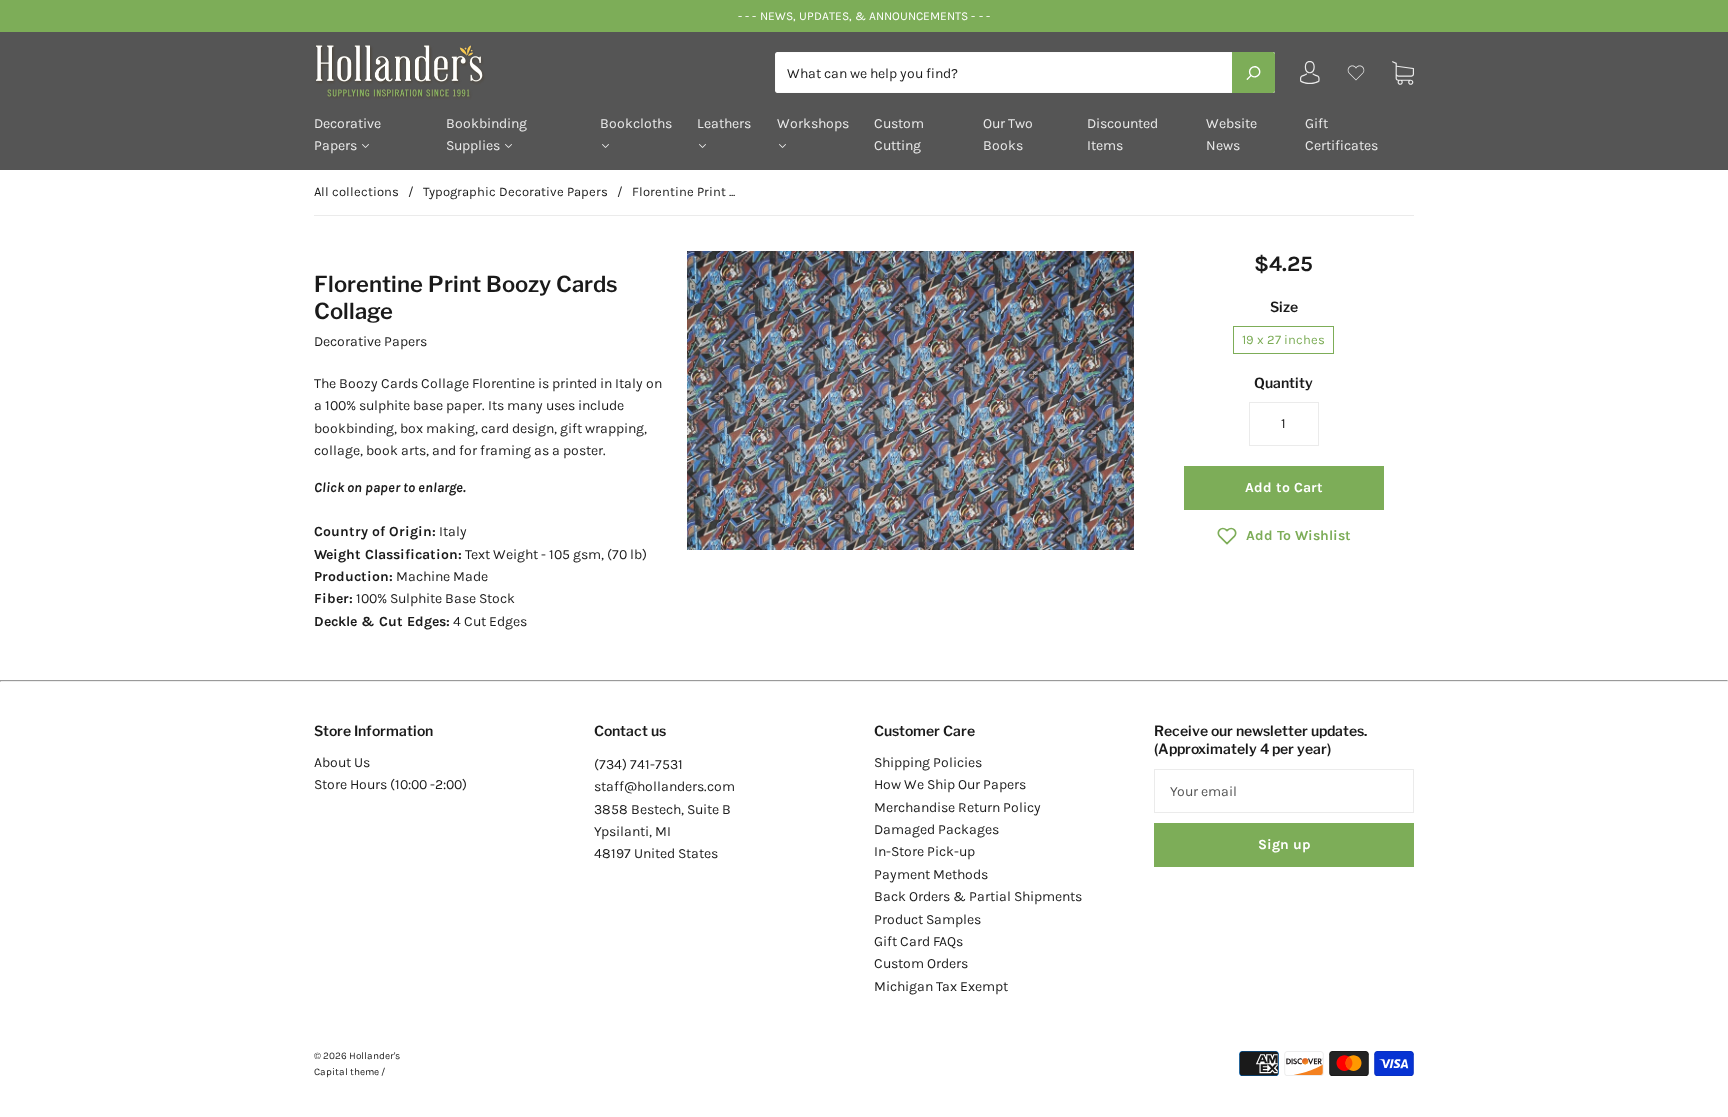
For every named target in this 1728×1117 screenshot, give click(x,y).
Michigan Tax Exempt (941, 986)
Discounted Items (1122, 134)
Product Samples (927, 919)
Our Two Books (1008, 134)
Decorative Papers (347, 134)
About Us (342, 762)
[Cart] (1403, 72)
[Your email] (1284, 791)
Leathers (724, 123)
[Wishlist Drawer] (1356, 72)
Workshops (813, 123)
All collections (356, 191)
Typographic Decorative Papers (515, 191)
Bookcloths (636, 123)
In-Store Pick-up (924, 851)
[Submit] (1253, 72)
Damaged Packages (936, 829)
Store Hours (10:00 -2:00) (390, 784)
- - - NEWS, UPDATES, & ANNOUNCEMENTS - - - (863, 16)
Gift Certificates (1341, 134)
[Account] (1310, 77)
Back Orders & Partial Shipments (978, 896)
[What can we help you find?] (1025, 73)
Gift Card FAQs (918, 941)
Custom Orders (921, 963)
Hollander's (374, 1056)
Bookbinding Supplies (486, 134)
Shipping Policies (928, 762)
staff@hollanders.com (664, 786)
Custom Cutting (899, 134)
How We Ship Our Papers (950, 784)
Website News (1231, 134)
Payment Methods (931, 874)
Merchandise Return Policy (957, 807)
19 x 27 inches (1283, 339)
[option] (910, 401)
